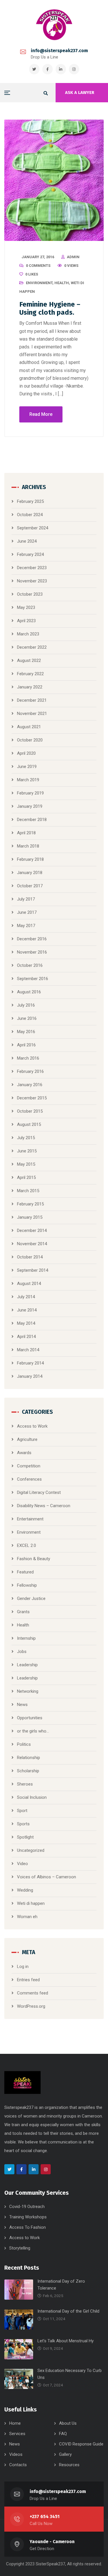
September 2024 (33, 528)
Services (17, 2434)
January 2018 (30, 873)
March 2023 (28, 634)
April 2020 (26, 753)
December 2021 (32, 700)
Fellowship (27, 1585)
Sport (22, 1811)
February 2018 (30, 859)
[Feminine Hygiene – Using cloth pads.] (54, 180)
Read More (41, 414)
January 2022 (30, 687)
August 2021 (29, 727)
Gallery (65, 2454)
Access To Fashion (28, 2227)
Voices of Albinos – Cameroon (47, 1877)
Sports (23, 1824)
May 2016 (26, 1032)
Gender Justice (31, 1599)
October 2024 (30, 515)
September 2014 (33, 1270)
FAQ (63, 2434)
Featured (25, 1572)
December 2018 (32, 820)
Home (15, 2423)
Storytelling (20, 2248)
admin (73, 257)
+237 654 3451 (45, 2516)
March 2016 (28, 1058)
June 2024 (27, 541)
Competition (29, 1466)
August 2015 (29, 1124)
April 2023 (26, 621)
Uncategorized (31, 1850)
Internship (26, 1638)
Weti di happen (31, 1903)
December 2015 (32, 1098)
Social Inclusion (32, 1797)
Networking (28, 1691)
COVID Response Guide (81, 2444)
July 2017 (26, 899)
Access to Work (32, 1426)
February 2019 (30, 793)
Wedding (25, 1890)
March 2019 (28, 780)
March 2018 (28, 846)
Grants (23, 1612)
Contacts (18, 2465)
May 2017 (26, 926)
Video (22, 1864)
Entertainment (30, 1519)
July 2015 (26, 1138)
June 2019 (27, 767)
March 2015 (28, 1191)
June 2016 (27, 1018)
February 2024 (30, 554)
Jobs (22, 1652)
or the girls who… (33, 1731)
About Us (68, 2423)
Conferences (29, 1479)
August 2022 (29, 660)
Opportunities (30, 1718)
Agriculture (27, 1439)
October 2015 (30, 1111)
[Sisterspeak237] (54, 25)
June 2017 (27, 912)
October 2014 (30, 1257)
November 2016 (32, 952)
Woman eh (27, 1917)
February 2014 (30, 1363)
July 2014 (26, 1297)
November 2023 (32, 581)
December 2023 (32, 568)
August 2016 (29, 992)
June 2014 (27, 1310)
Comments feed (33, 1993)
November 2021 (32, 714)
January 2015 (30, 1217)
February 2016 (30, 1071)
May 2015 (26, 1164)
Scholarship (28, 1771)
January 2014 (30, 1376)
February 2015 (30, 1204)
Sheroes (25, 1784)
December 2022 (32, 647)
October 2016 (30, 965)
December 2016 (32, 939)
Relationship (29, 1758)
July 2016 (26, 1005)
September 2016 (33, 979)
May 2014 (26, 1323)
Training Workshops (28, 2217)
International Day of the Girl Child (68, 2311)
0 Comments (38, 266)
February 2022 (30, 674)
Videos (16, 2454)
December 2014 (32, 1231)
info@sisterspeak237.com (59, 51)
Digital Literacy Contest (39, 1492)
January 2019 (30, 806)
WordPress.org (31, 2006)
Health (62, 283)
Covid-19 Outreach (27, 2207)
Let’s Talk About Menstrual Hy (66, 2341)
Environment (39, 283)
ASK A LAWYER (80, 93)
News (22, 1705)
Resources (69, 2465)
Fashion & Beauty (34, 1559)
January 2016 (30, 1085)
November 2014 (32, 1244)
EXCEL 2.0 (26, 1545)
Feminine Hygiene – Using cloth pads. (50, 308)
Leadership (27, 1665)
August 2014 (29, 1284)
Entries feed (28, 1980)
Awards (24, 1453)
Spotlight (25, 1837)
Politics (24, 1744)
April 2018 (26, 833)
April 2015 (26, 1177)
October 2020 (30, 740)
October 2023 (30, 594)
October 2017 (30, 886)
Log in (23, 1967)
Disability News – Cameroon (44, 1506)
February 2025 (30, 501)
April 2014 (26, 1337)
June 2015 (27, 1151)
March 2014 (28, 1350)
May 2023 (26, 607)
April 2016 (26, 1045)
